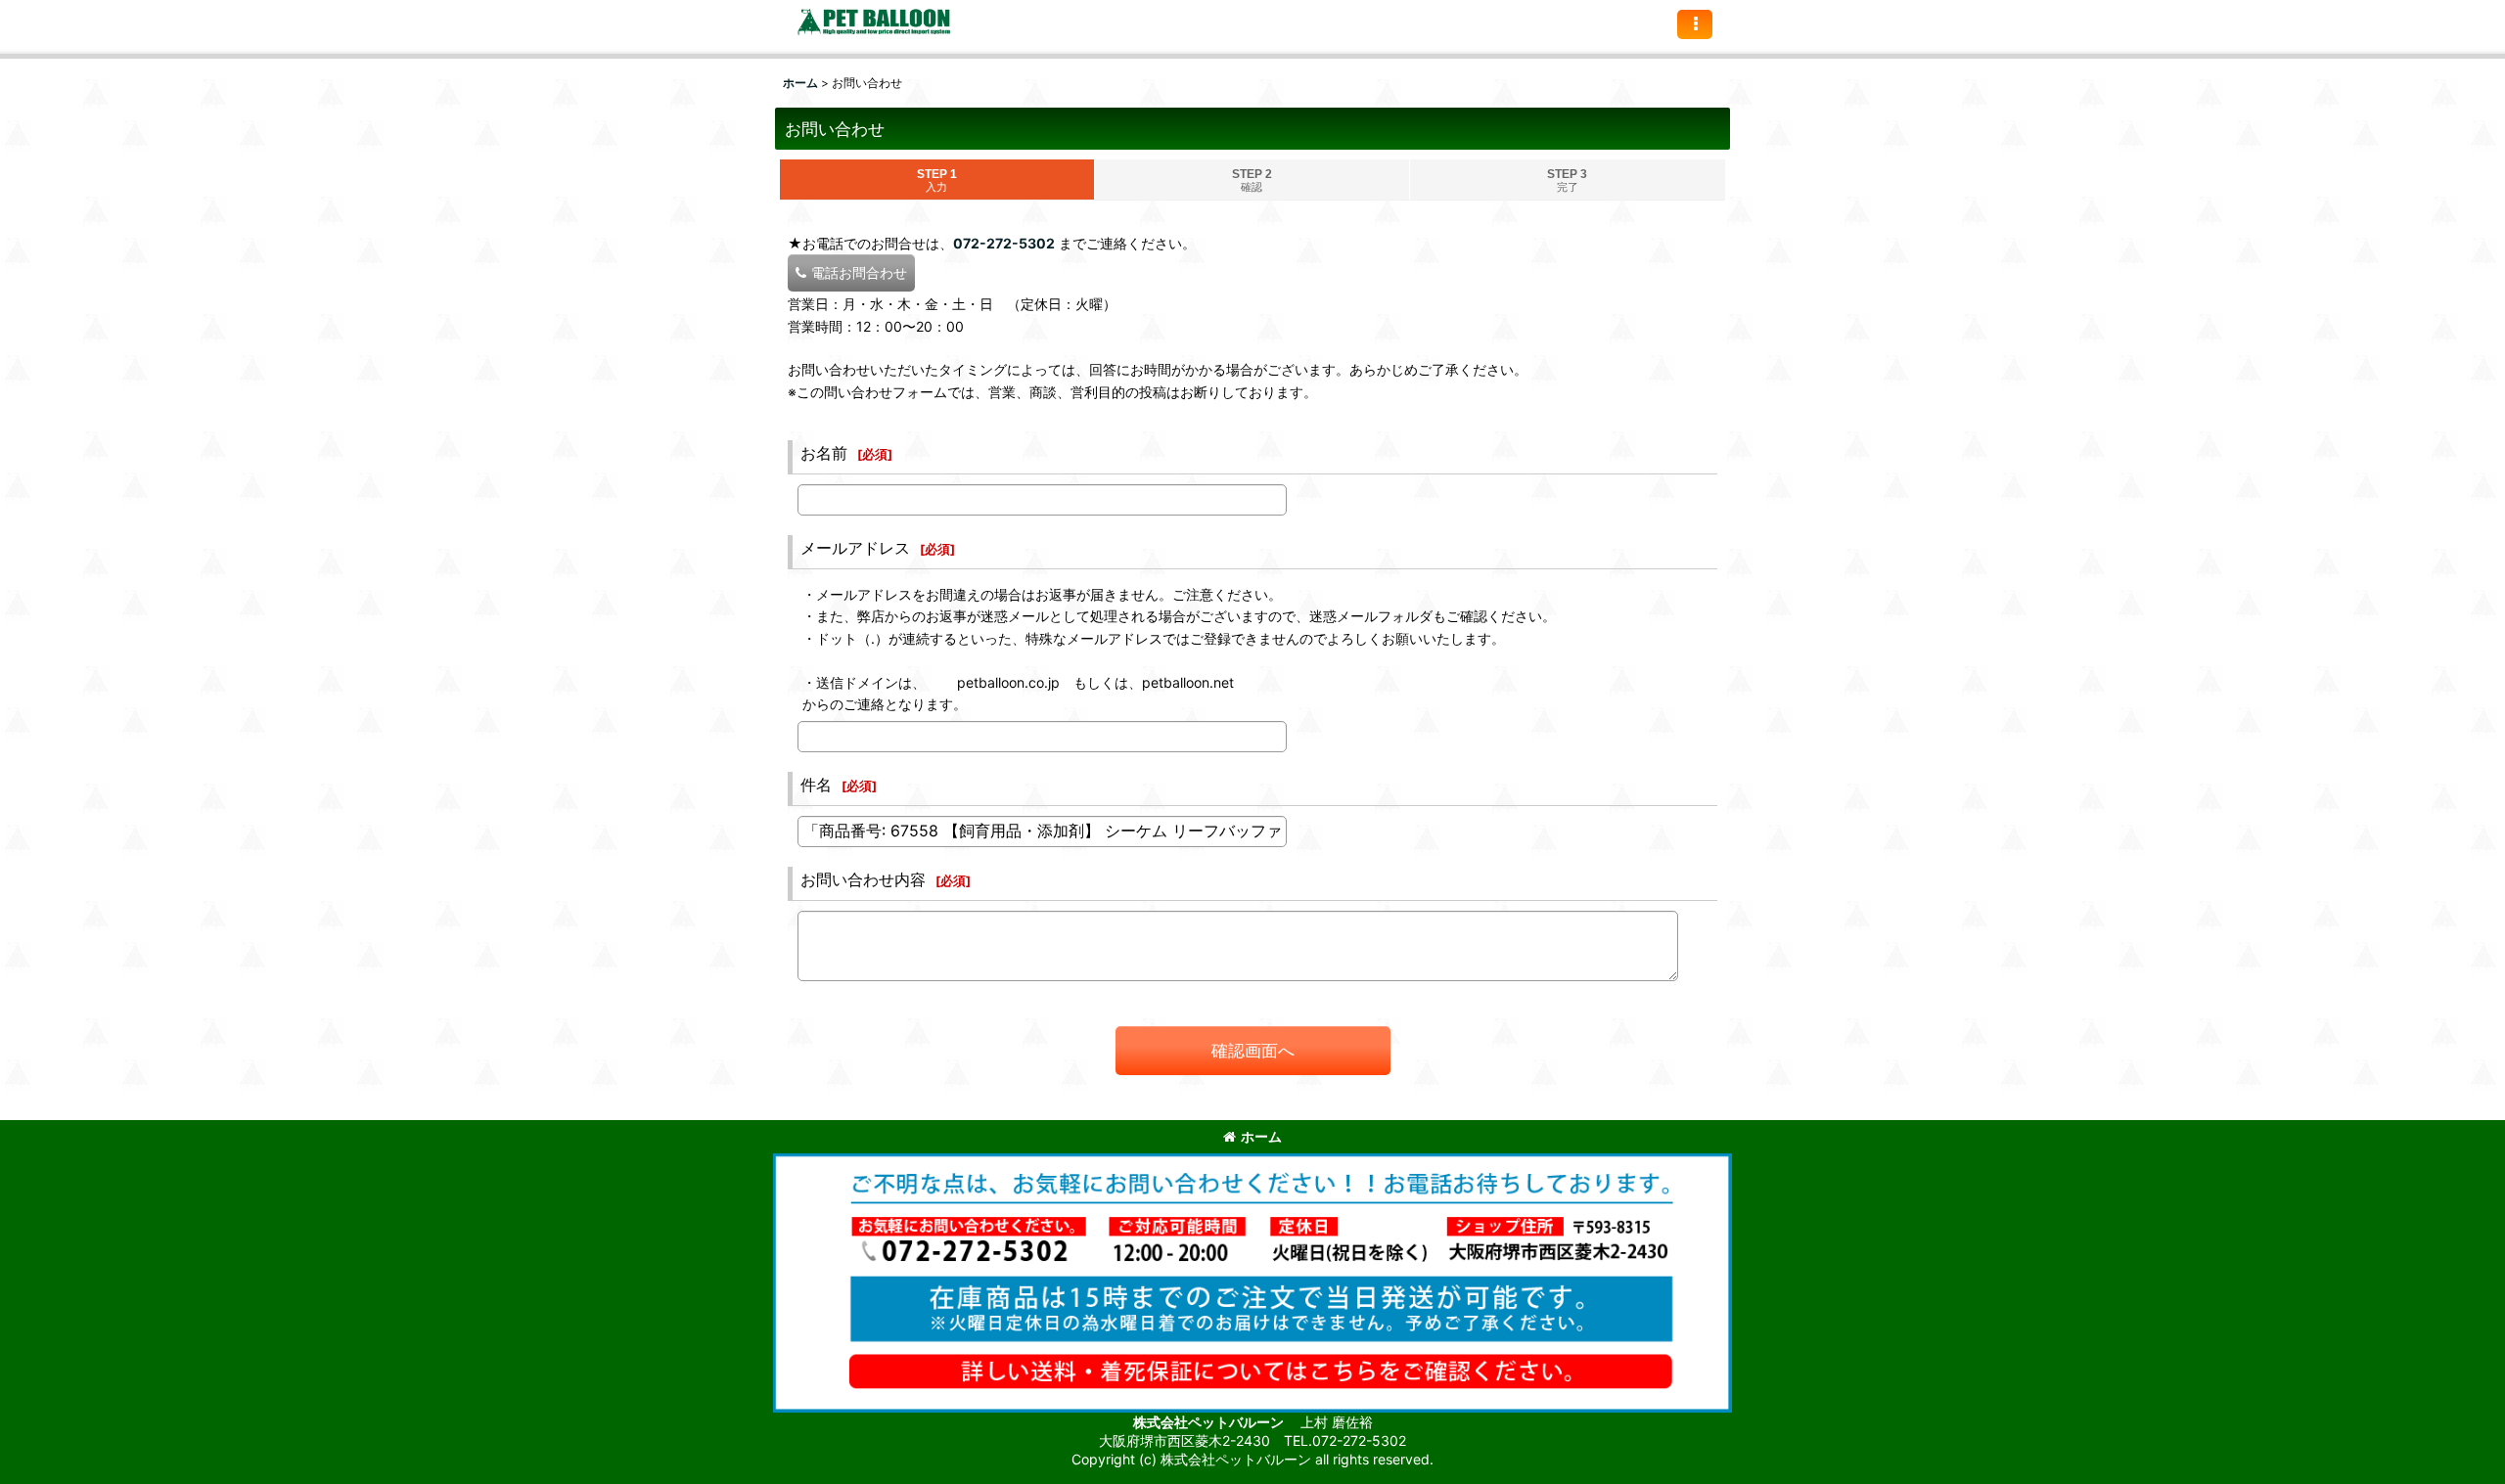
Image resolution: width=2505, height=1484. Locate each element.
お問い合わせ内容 (863, 879)
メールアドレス (855, 548)
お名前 (824, 453)
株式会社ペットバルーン (1210, 1422)
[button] (1695, 24)
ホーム (1261, 1136)
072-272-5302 (1004, 243)
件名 (816, 785)
